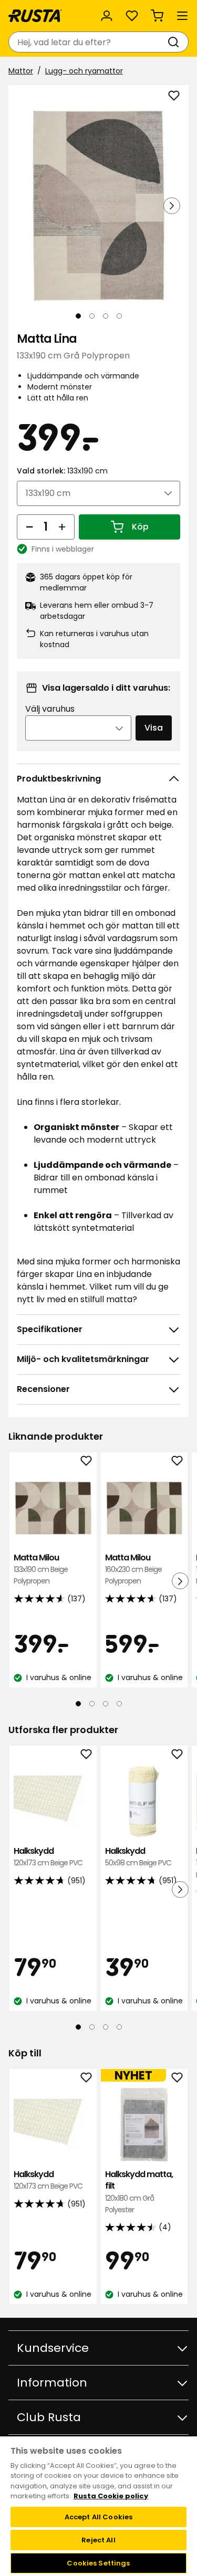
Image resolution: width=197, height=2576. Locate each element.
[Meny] (182, 16)
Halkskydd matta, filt (139, 2192)
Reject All (98, 2540)
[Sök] (175, 42)
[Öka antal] (62, 527)
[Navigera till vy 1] (78, 316)
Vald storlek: (62, 471)
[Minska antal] (29, 527)
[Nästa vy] (172, 206)
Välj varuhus (50, 709)
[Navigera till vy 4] (119, 316)
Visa (154, 728)
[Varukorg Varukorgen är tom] (157, 16)
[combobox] (88, 42)
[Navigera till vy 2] (92, 316)
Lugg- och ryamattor (84, 71)
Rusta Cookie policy (111, 2496)
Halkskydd (48, 1857)
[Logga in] (107, 16)
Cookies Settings (98, 2563)
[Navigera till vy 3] (106, 316)
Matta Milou (41, 1569)
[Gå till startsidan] (35, 16)
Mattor (21, 71)
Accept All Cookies (98, 2517)
